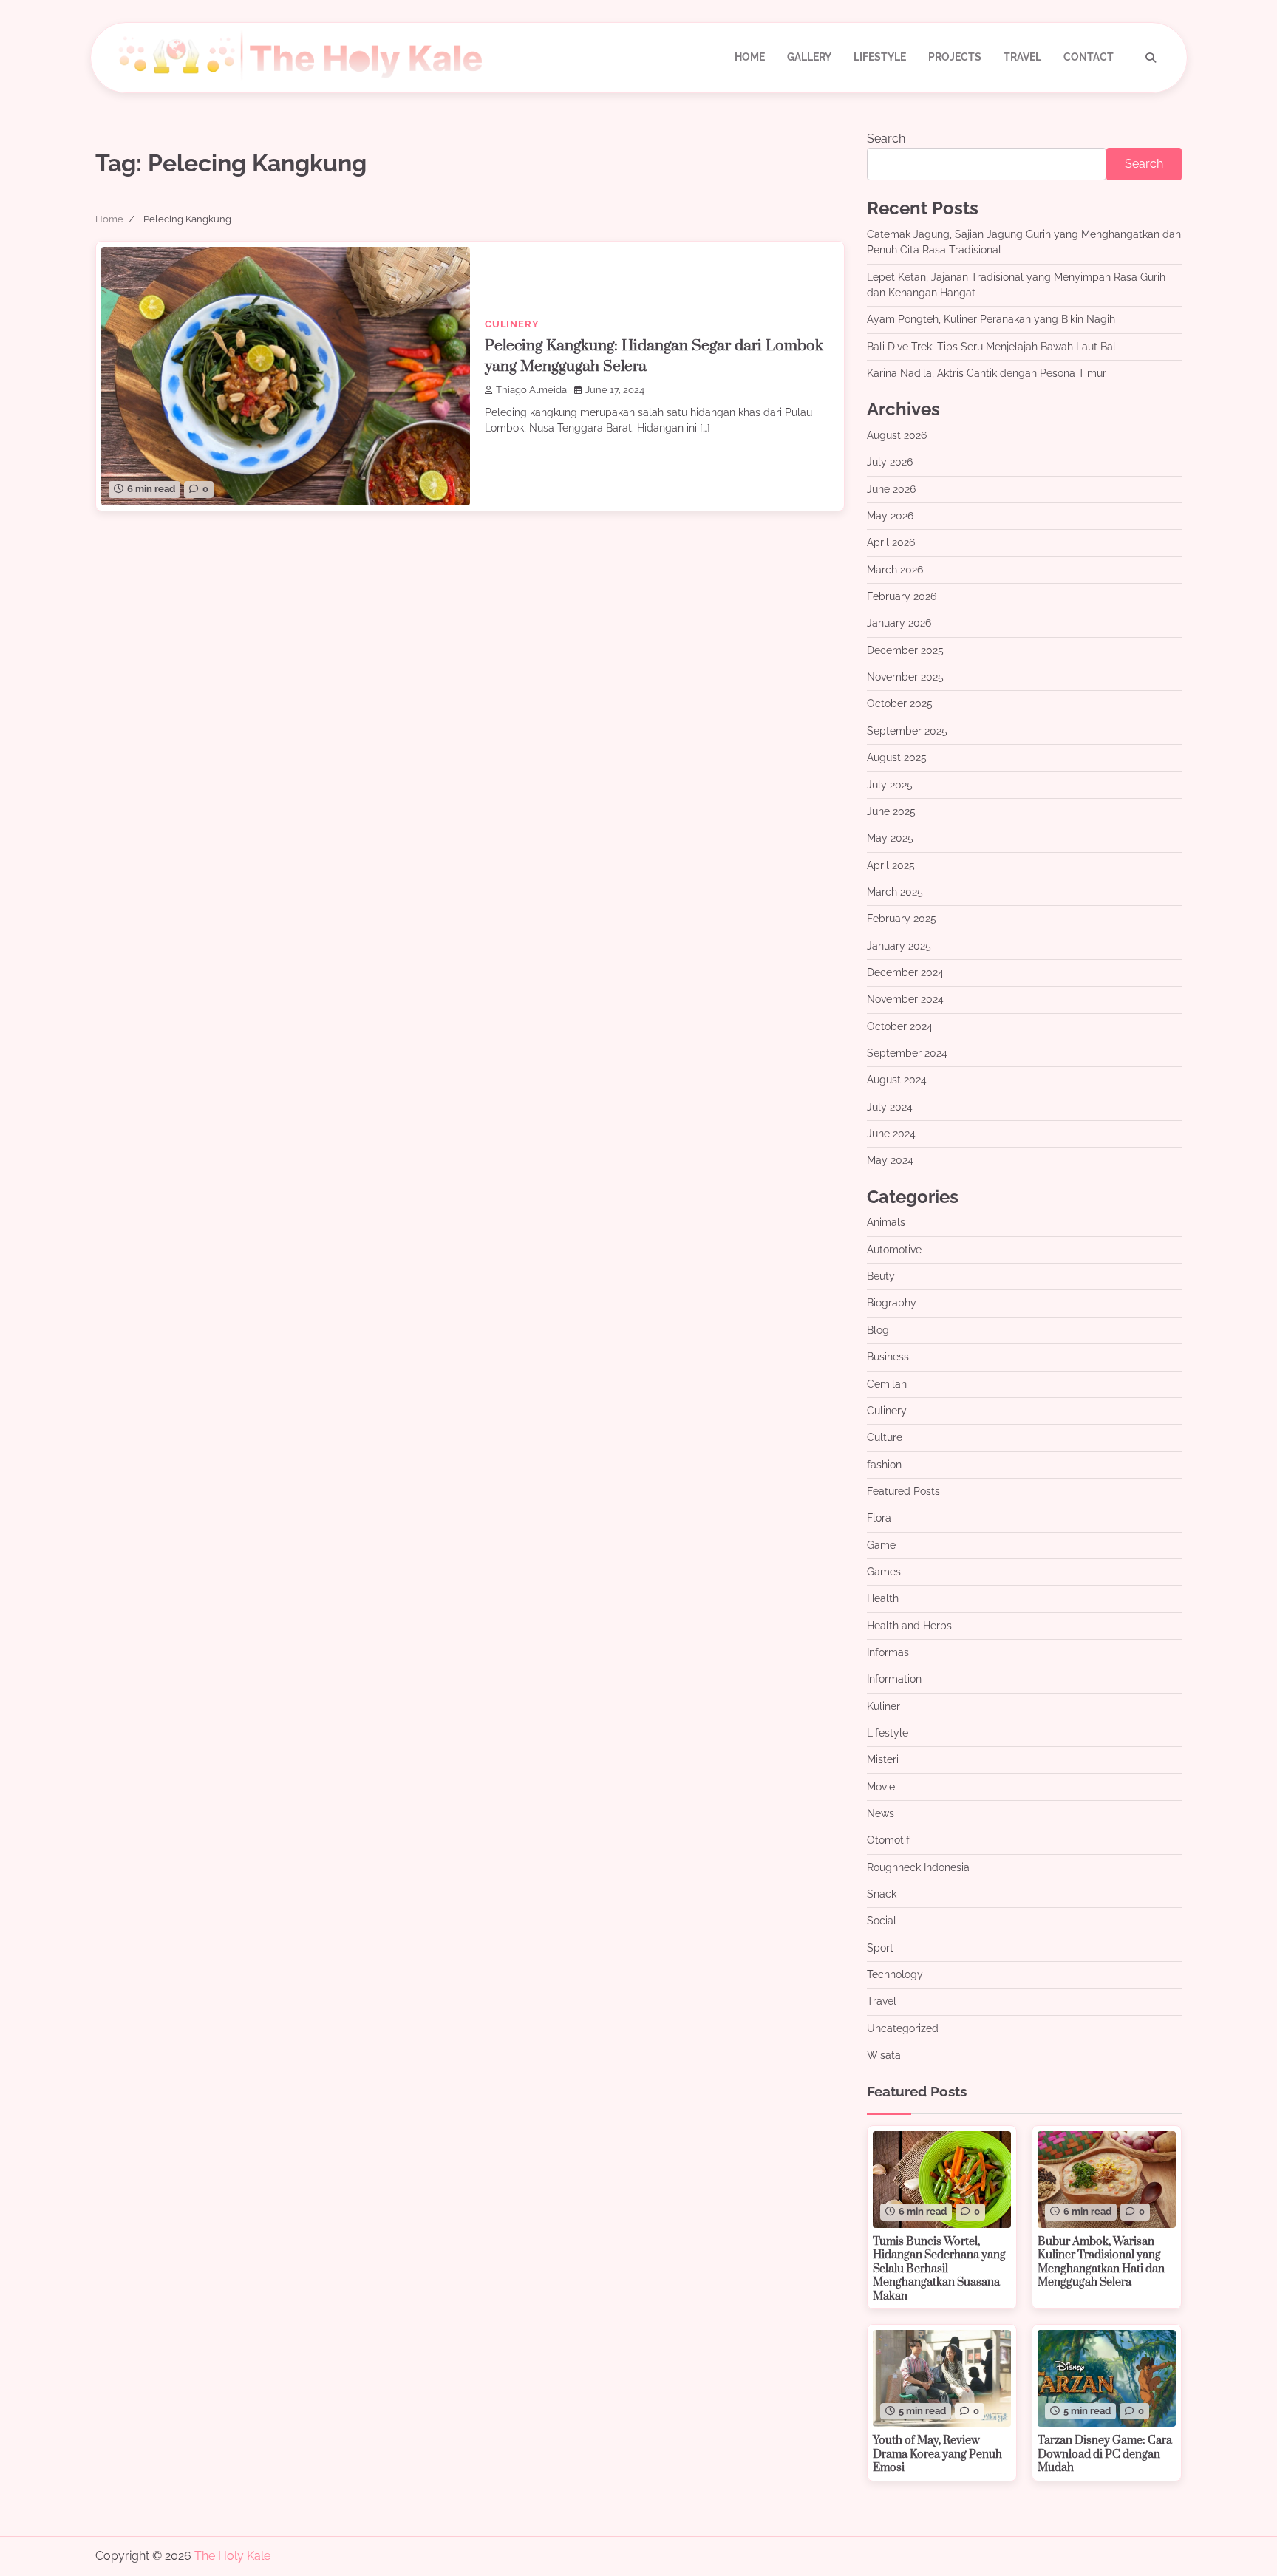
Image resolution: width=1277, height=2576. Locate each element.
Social (882, 1921)
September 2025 (907, 731)
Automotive (894, 1250)
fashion (884, 1465)
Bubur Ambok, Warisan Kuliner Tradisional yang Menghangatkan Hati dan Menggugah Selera (1101, 2262)
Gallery (809, 57)
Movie (881, 1787)
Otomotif (888, 1840)
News (881, 1813)
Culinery (512, 324)
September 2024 (907, 1053)
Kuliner (883, 1706)
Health (883, 1598)
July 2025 (890, 785)
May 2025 (890, 838)
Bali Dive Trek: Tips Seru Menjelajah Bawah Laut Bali (992, 347)
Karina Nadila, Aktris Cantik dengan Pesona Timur (987, 373)
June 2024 (891, 1134)
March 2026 (895, 570)
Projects (955, 57)
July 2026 (890, 462)
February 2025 (902, 919)
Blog (878, 1330)
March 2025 (895, 892)
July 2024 (890, 1107)
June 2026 (891, 489)
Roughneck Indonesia (918, 1867)
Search (886, 139)
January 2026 (899, 623)
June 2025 (891, 811)
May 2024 (890, 1160)
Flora (879, 1518)
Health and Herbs (909, 1626)
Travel (1022, 57)
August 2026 (897, 435)
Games (884, 1572)
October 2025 (900, 703)
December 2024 (905, 972)
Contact (1089, 57)
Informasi (889, 1652)
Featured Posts (903, 1491)
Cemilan (887, 1384)
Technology (895, 1974)
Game (881, 1545)
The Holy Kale (232, 2556)
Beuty (881, 1276)
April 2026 (891, 542)
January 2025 (899, 946)
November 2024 (905, 999)
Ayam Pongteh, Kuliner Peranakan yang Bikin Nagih (991, 319)
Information (894, 1679)
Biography (892, 1303)
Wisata (884, 2055)
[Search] (1151, 58)
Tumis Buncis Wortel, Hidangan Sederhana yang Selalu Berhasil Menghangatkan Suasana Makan (939, 2269)
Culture (885, 1437)
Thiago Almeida (531, 390)
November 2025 (905, 677)
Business (888, 1357)
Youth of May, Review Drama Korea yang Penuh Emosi (937, 2454)
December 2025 (905, 650)
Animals (886, 1222)
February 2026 (902, 596)
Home (750, 57)
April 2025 (891, 865)
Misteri (883, 1759)
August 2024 (897, 1080)
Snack (882, 1894)
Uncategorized (903, 2028)
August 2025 (897, 757)
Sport (880, 1948)
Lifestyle (880, 57)
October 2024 (900, 1026)
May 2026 (890, 516)
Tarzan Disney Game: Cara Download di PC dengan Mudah (1105, 2454)
